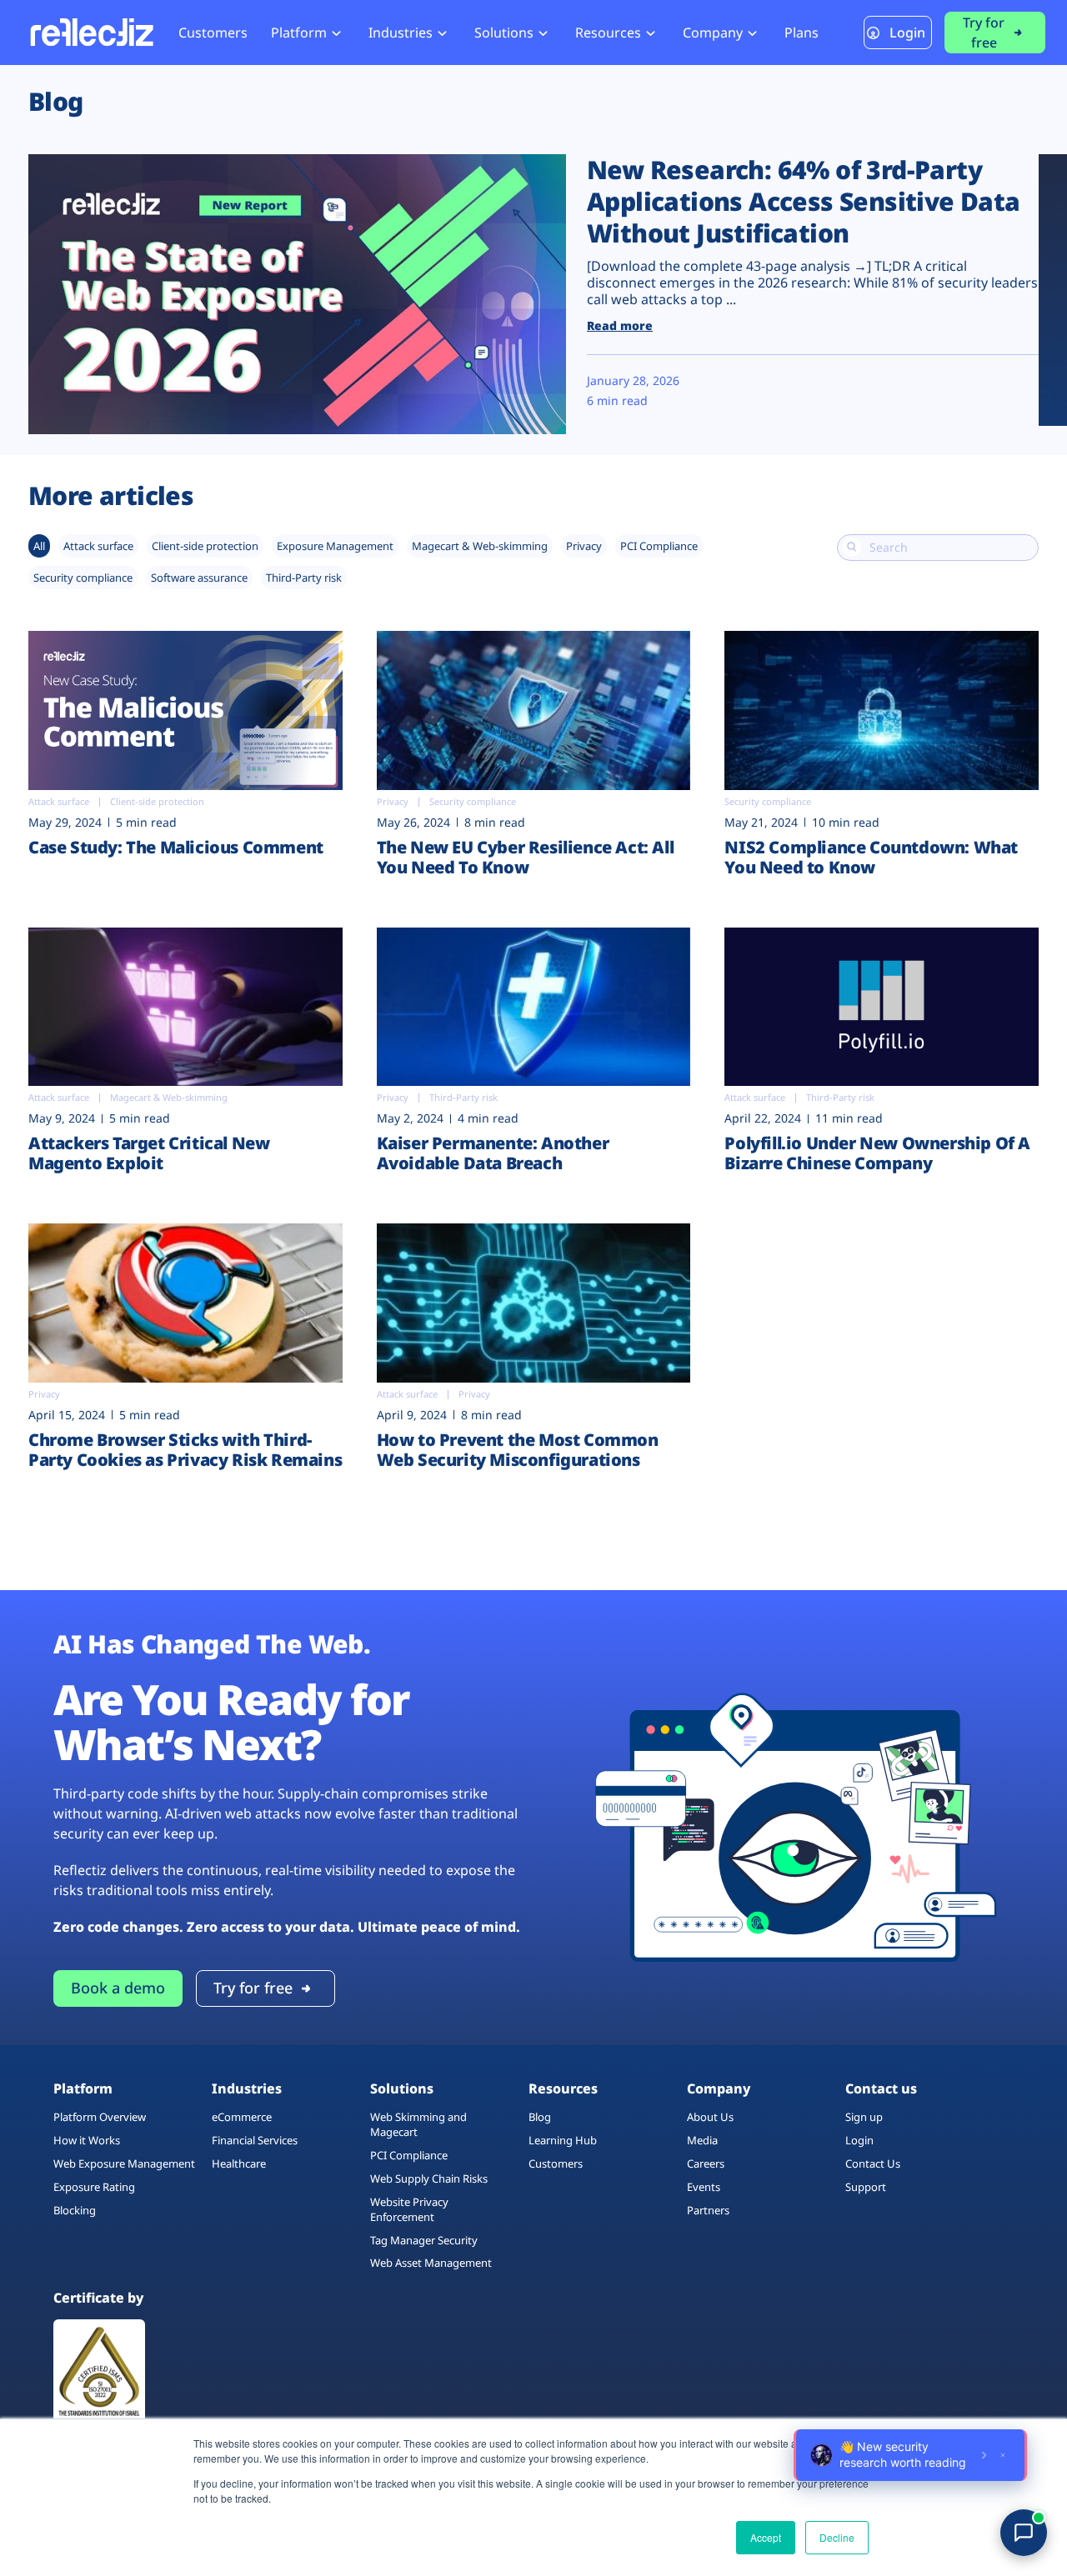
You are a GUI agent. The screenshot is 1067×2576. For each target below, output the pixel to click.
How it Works (87, 2140)
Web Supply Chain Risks (429, 2178)
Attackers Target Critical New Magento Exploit (149, 1153)
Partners (708, 2210)
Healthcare (239, 2163)
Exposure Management (335, 546)
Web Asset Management (431, 2263)
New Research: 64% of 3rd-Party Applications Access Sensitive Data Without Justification (804, 201)
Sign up (864, 2117)
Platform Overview (100, 2117)
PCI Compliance (659, 546)
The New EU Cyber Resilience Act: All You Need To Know (526, 857)
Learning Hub (563, 2140)
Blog (540, 2117)
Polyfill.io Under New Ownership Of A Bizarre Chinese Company (877, 1153)
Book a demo (118, 1988)
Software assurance (199, 578)
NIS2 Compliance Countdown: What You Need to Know (871, 857)
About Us (710, 2117)
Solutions (504, 33)
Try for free (984, 33)
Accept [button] (766, 2537)
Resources (608, 33)
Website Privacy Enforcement (409, 2209)
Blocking (75, 2210)
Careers (706, 2163)
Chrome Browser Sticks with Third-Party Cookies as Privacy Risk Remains (185, 1450)
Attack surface (98, 546)
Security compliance (83, 578)
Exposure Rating (94, 2187)
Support (866, 2187)
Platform (299, 33)
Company (713, 33)
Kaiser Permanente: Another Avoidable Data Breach (493, 1153)
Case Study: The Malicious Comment (176, 847)
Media (702, 2140)
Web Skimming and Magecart (418, 2124)
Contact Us (873, 2163)
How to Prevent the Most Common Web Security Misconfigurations (518, 1450)
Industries (401, 33)
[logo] (91, 32)
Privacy (584, 546)
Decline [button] (837, 2537)
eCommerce (242, 2117)
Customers (213, 33)
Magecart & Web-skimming (480, 546)
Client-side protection (205, 546)
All (39, 546)
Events (704, 2187)
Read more (620, 325)
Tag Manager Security (424, 2240)
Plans (802, 33)
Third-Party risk (304, 578)
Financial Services (255, 2140)
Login (907, 33)
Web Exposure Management (124, 2163)
